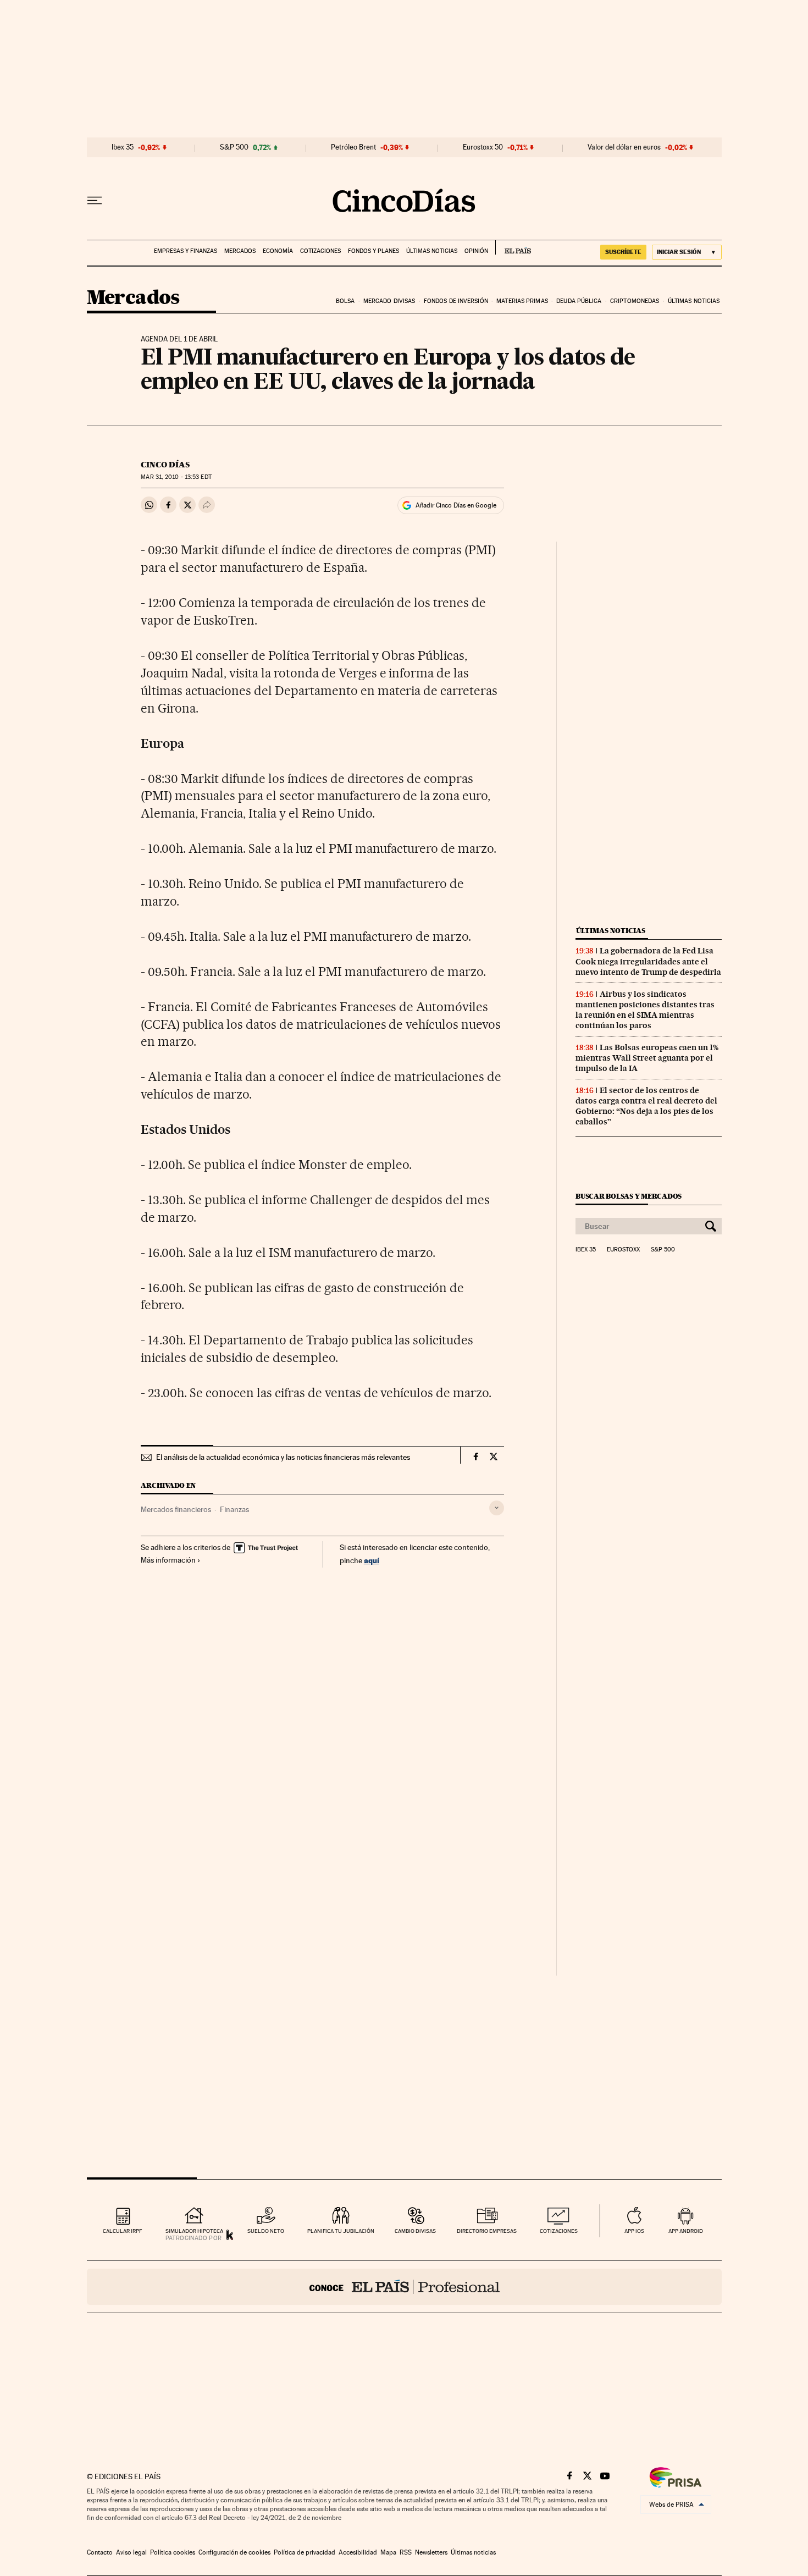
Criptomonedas (635, 301)
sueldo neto (266, 2231)
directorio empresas (487, 2231)
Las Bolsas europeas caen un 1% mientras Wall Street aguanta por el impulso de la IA (647, 1058)
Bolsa (345, 301)
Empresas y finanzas (186, 251)
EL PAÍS (513, 247)
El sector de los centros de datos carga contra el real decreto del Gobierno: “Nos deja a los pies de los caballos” (646, 1106)
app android (686, 2231)
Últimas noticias (432, 251)
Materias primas (522, 301)
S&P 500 (234, 147)
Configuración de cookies (234, 2552)
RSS (406, 2552)
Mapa (388, 2552)
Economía (278, 251)
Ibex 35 (123, 147)
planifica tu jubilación (341, 2231)
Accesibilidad (358, 2552)
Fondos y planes (373, 251)
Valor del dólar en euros (624, 147)
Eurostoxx (623, 1250)
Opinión (476, 251)
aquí (372, 1560)
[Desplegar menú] (95, 201)
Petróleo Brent (353, 147)
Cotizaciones (320, 251)
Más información (168, 1560)
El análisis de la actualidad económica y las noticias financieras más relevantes (283, 1457)
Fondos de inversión (456, 301)
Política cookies (173, 2552)
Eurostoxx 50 (483, 147)
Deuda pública (579, 301)
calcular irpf (122, 2231)
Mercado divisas (389, 301)
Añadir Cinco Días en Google (456, 505)
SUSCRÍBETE (623, 252)
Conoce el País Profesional (404, 2287)
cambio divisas (415, 2231)
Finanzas (234, 1509)
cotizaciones (559, 2231)
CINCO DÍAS (165, 465)
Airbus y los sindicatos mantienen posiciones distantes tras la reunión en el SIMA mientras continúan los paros (645, 1010)
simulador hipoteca (194, 2231)
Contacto (100, 2552)
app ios (634, 2231)
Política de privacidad (305, 2552)
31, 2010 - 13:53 (176, 477)
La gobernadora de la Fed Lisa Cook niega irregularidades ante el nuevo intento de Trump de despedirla (648, 961)
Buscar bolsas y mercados (629, 1196)
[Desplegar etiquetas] (497, 1508)
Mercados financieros (176, 1509)
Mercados (240, 251)
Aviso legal (131, 2552)
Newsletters (431, 2552)
